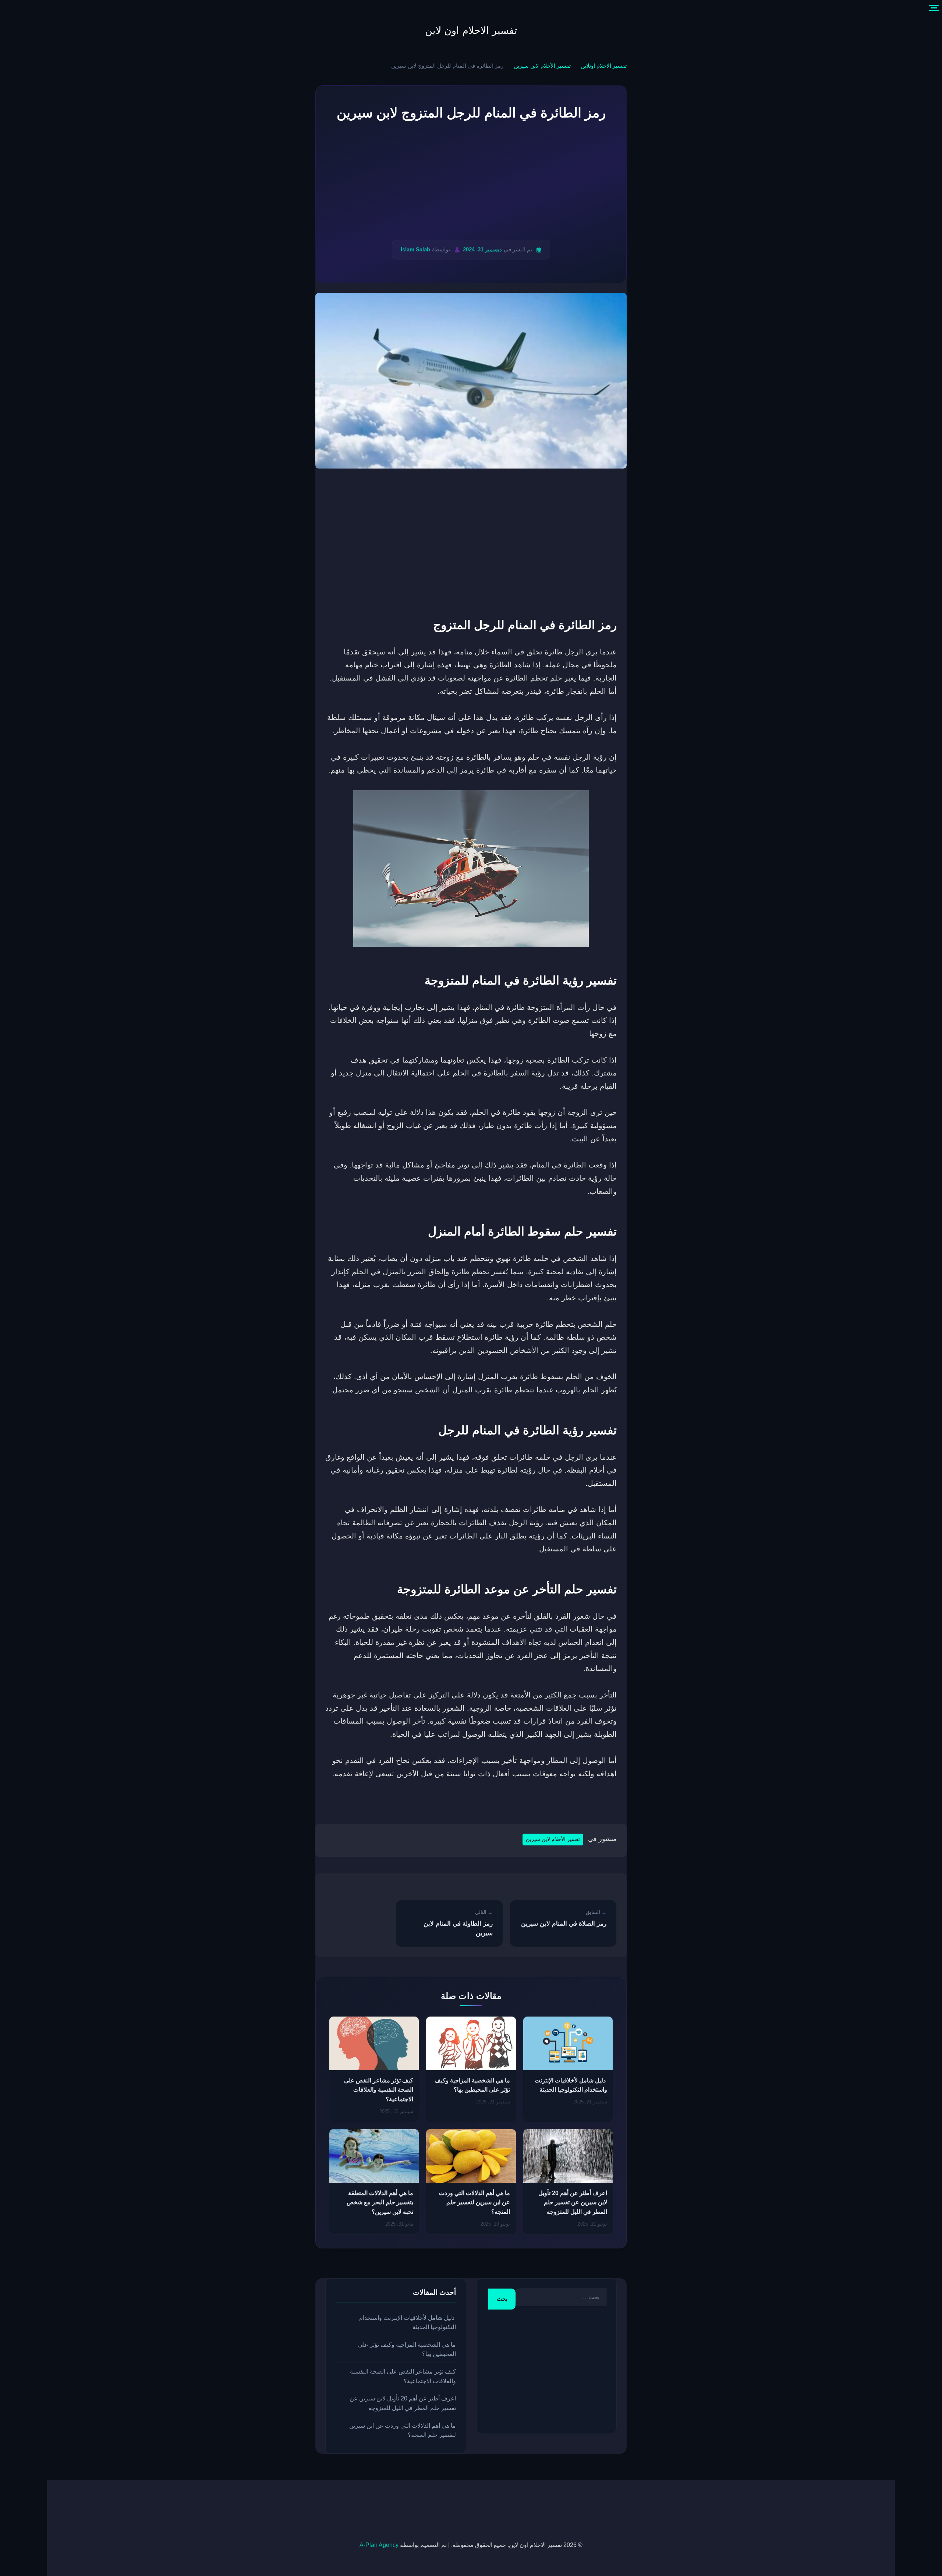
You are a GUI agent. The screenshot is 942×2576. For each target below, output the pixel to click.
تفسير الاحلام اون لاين (471, 31)
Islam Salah (415, 249)
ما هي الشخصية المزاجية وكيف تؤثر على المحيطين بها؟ (407, 2349)
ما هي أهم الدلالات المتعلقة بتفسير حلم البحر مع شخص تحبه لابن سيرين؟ (380, 2202)
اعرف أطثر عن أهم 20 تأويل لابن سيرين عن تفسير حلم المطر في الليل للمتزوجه (573, 2202)
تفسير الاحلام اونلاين (604, 66)
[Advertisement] (471, 182)
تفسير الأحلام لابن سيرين (542, 66)
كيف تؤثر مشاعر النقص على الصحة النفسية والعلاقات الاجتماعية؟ (379, 2090)
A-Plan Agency (379, 2545)
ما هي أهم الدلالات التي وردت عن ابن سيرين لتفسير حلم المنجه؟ (474, 2202)
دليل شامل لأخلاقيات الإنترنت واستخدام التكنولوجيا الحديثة (408, 2322)
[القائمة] (934, 8)
